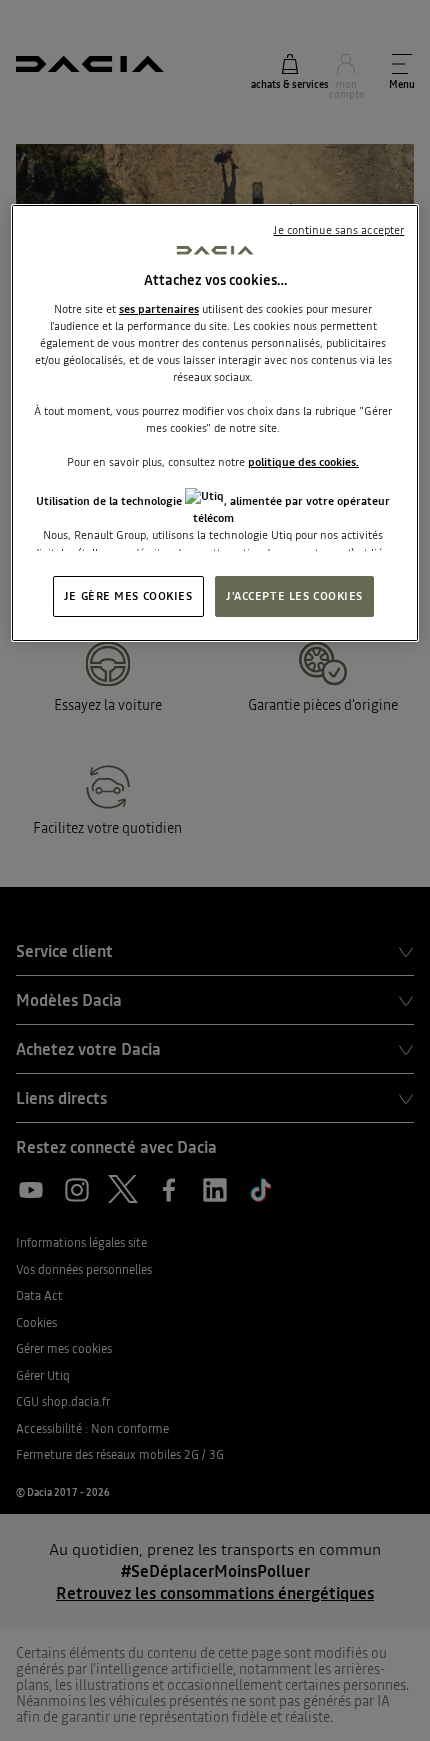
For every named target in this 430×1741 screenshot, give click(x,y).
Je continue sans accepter (338, 230)
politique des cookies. (303, 462)
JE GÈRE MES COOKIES (128, 596)
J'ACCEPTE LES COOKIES (294, 596)
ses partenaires (159, 309)
